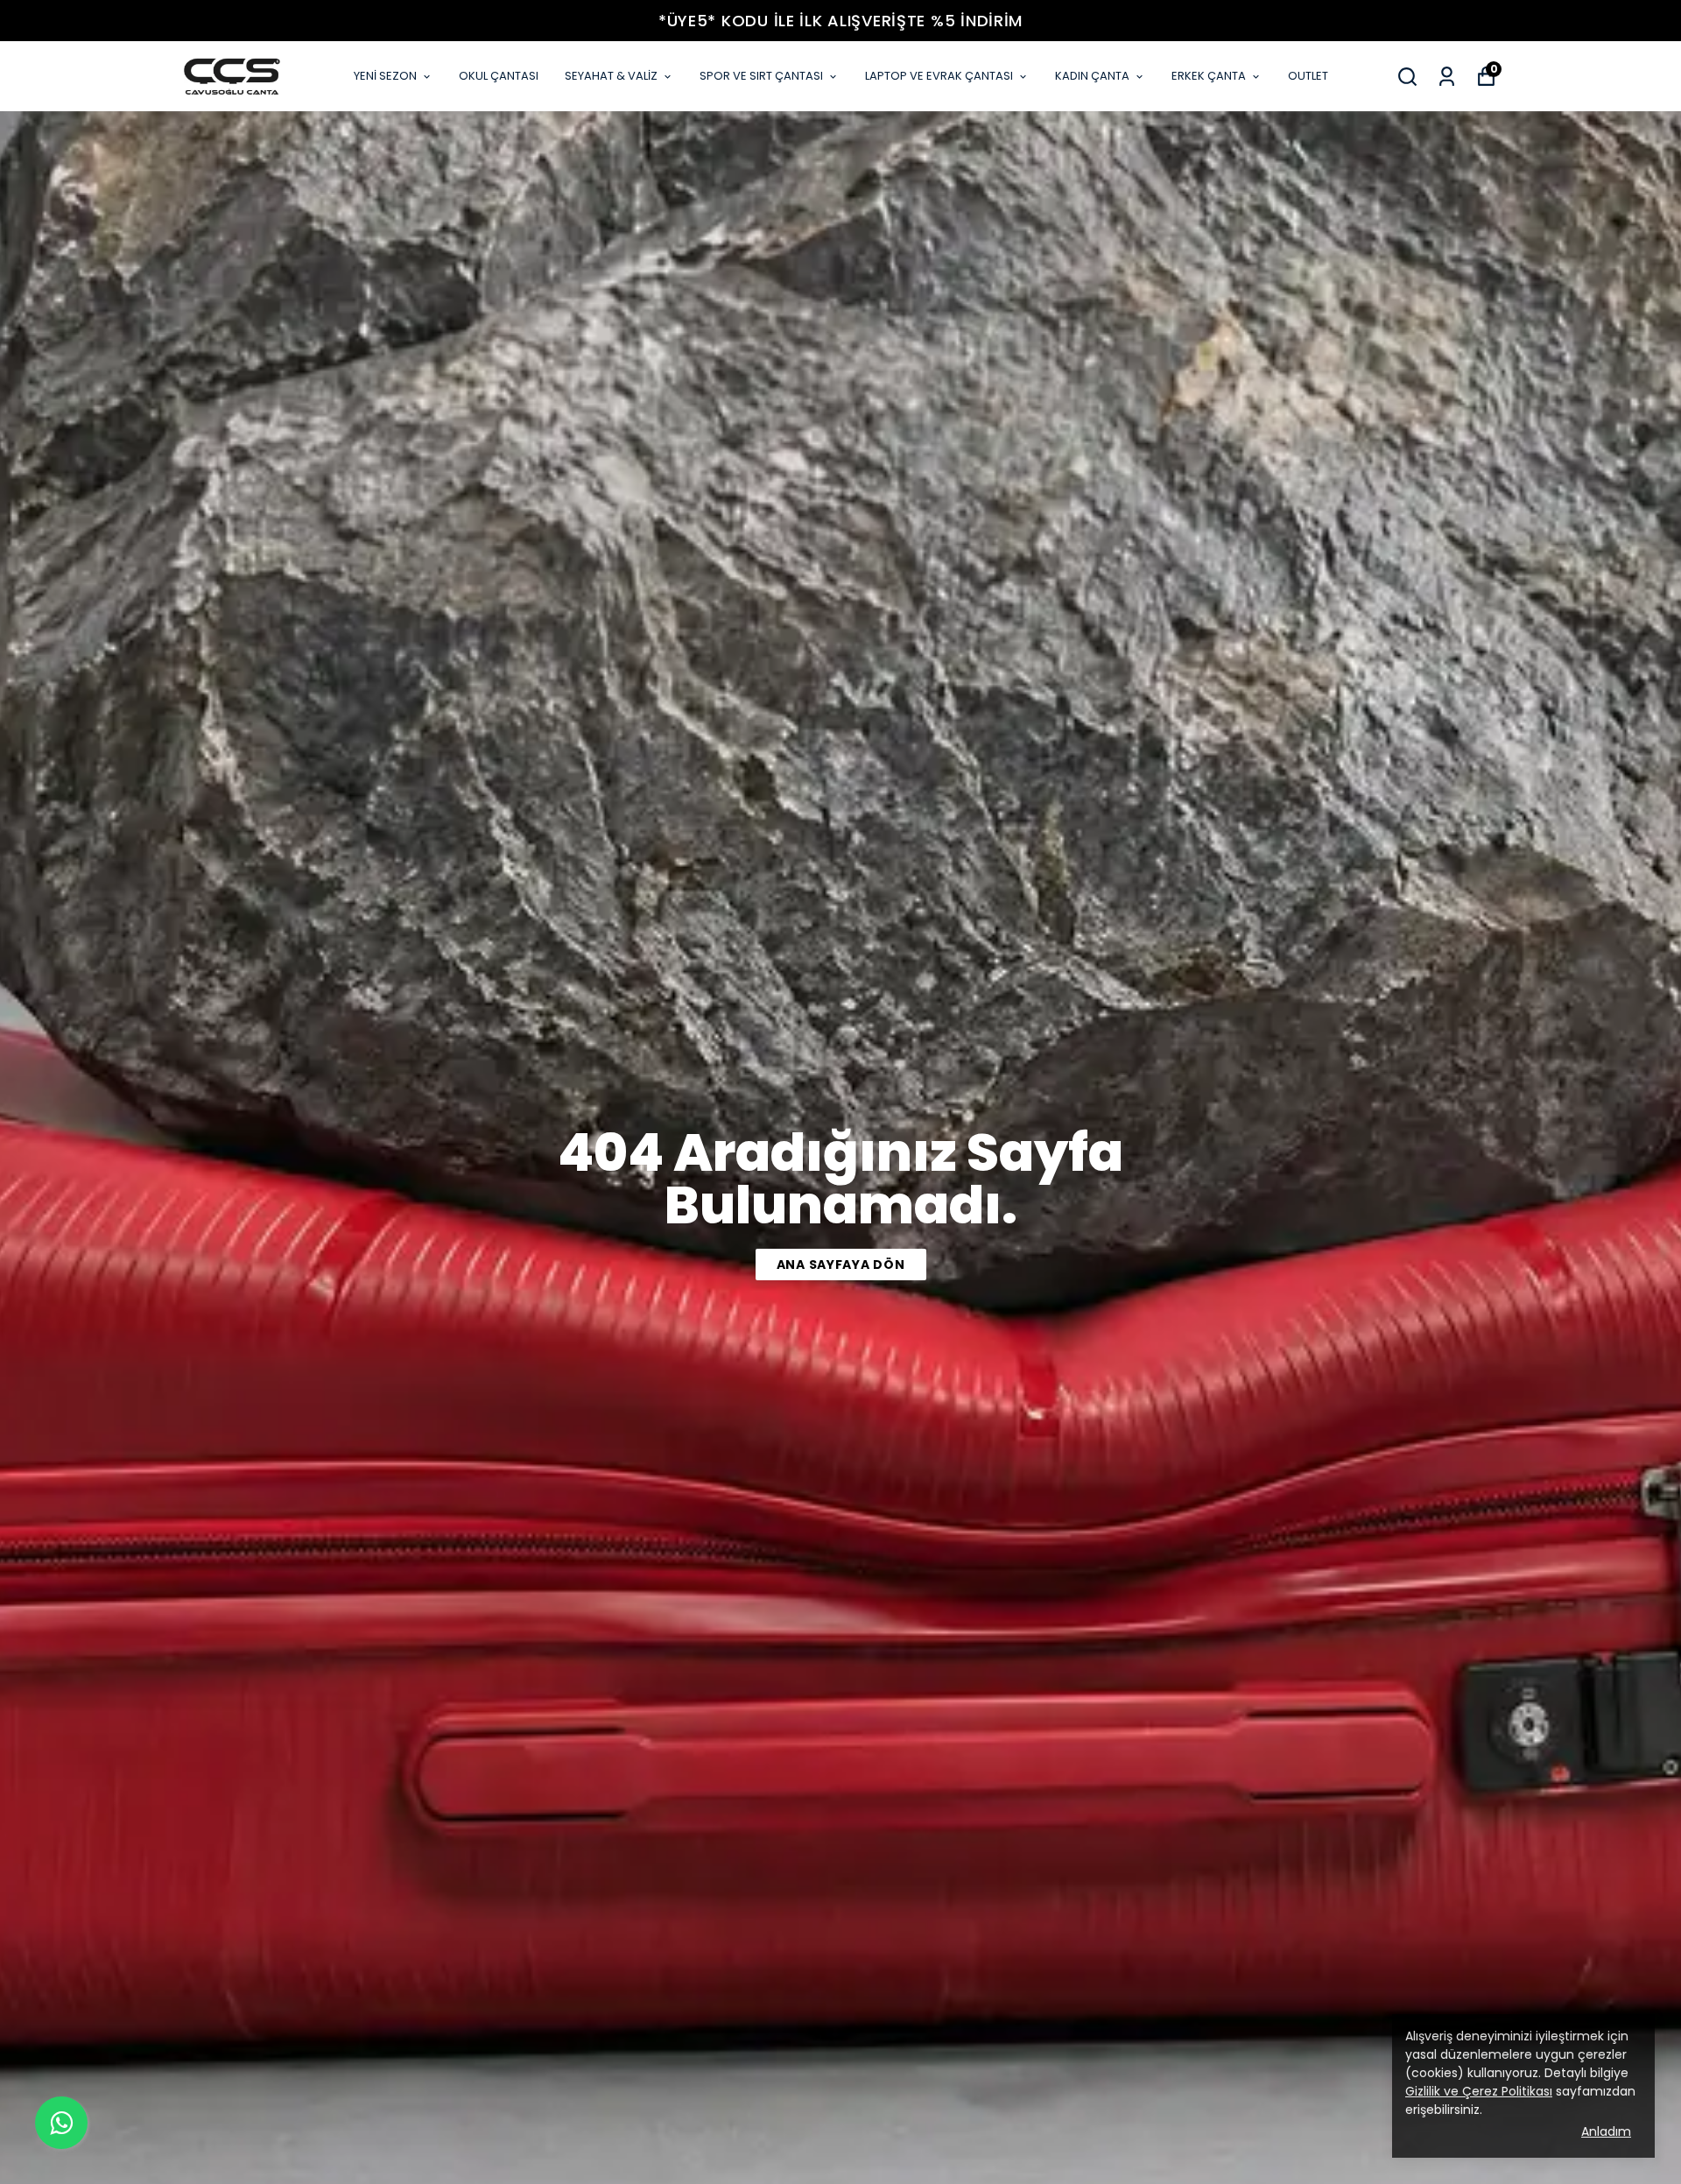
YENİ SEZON (385, 76)
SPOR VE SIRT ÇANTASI (761, 76)
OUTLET (1308, 76)
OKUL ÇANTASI (499, 76)
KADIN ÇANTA (1092, 76)
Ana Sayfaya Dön (841, 1265)
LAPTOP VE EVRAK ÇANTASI (939, 76)
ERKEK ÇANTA (1209, 76)
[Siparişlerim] (1447, 77)
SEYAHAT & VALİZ (611, 76)
